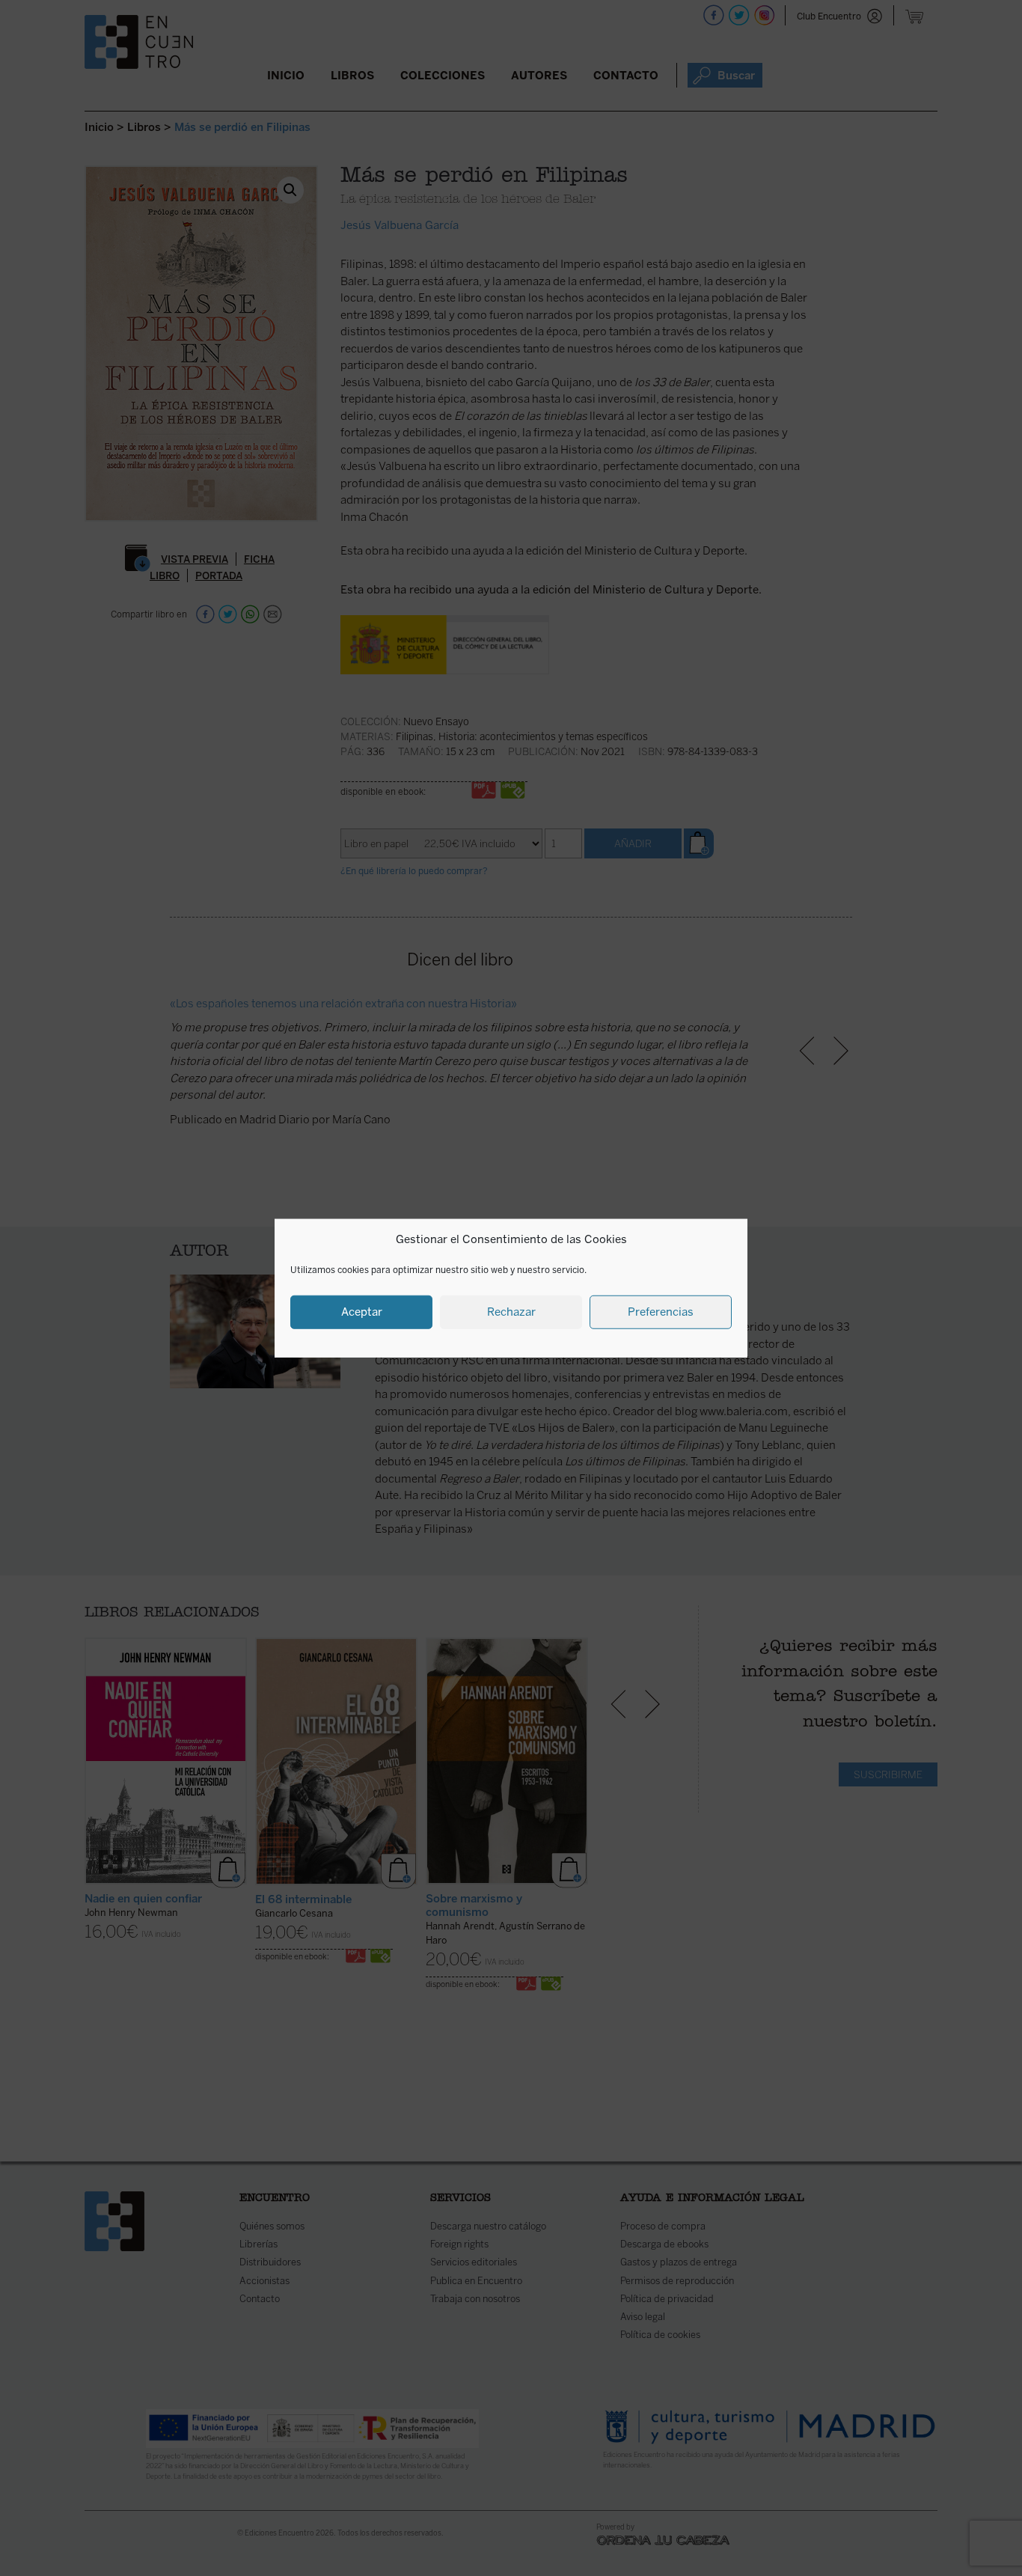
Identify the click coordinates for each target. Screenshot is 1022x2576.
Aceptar (362, 1312)
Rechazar (511, 1312)
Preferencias (661, 1312)
